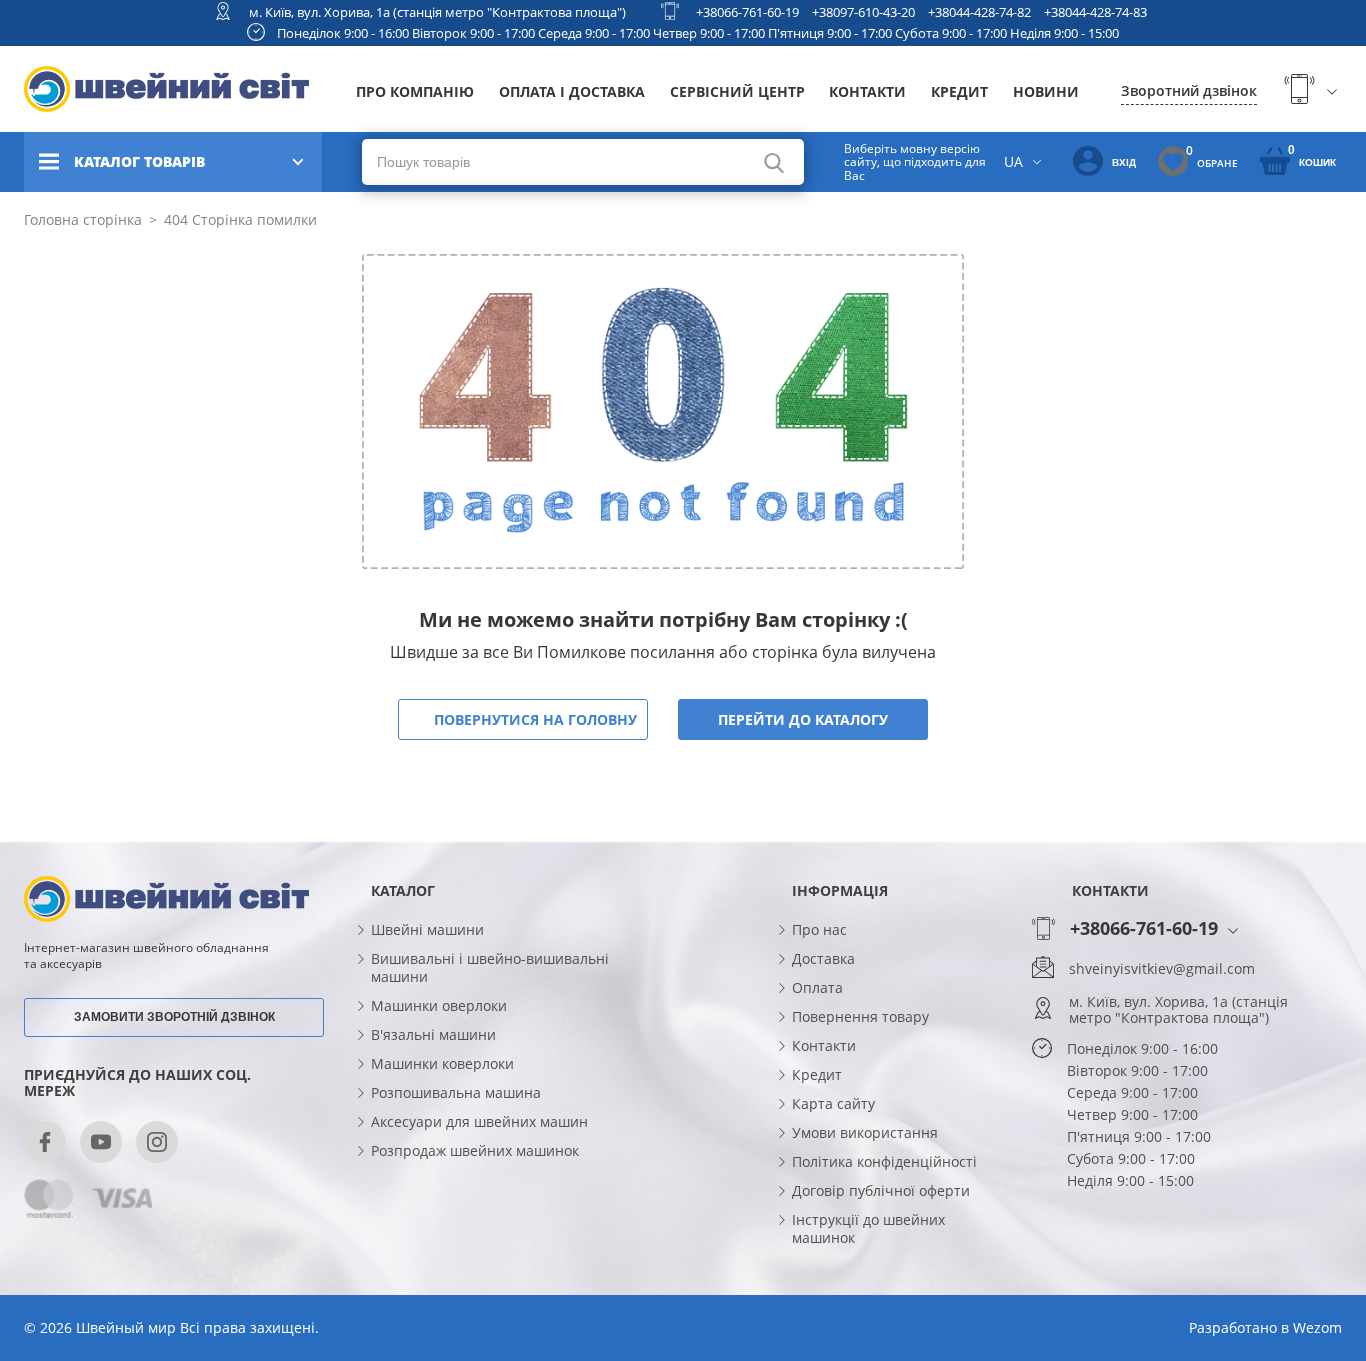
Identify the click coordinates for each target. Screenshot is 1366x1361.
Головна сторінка (83, 219)
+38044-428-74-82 (979, 12)
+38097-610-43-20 (863, 12)
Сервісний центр (737, 91)
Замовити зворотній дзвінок (174, 1017)
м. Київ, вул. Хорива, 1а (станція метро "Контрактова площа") (437, 12)
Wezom (1317, 1327)
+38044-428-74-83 (1095, 12)
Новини (1046, 91)
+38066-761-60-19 (747, 12)
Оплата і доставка (572, 91)
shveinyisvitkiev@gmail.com (1162, 969)
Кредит (959, 91)
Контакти (867, 91)
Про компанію (415, 91)
